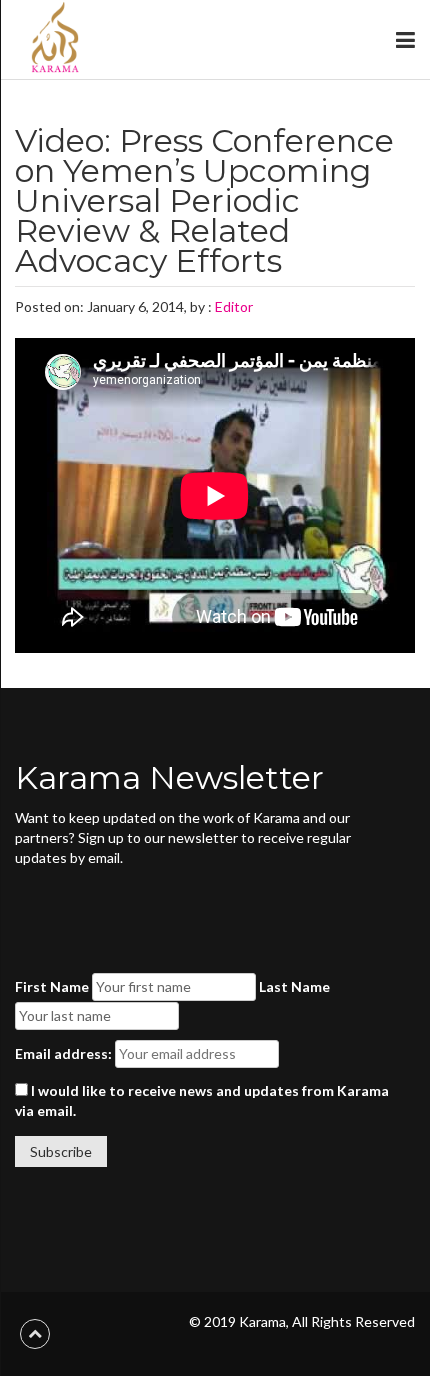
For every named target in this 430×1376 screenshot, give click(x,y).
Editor (234, 306)
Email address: (63, 1053)
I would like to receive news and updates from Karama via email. (202, 1100)
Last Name (294, 986)
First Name (52, 986)
